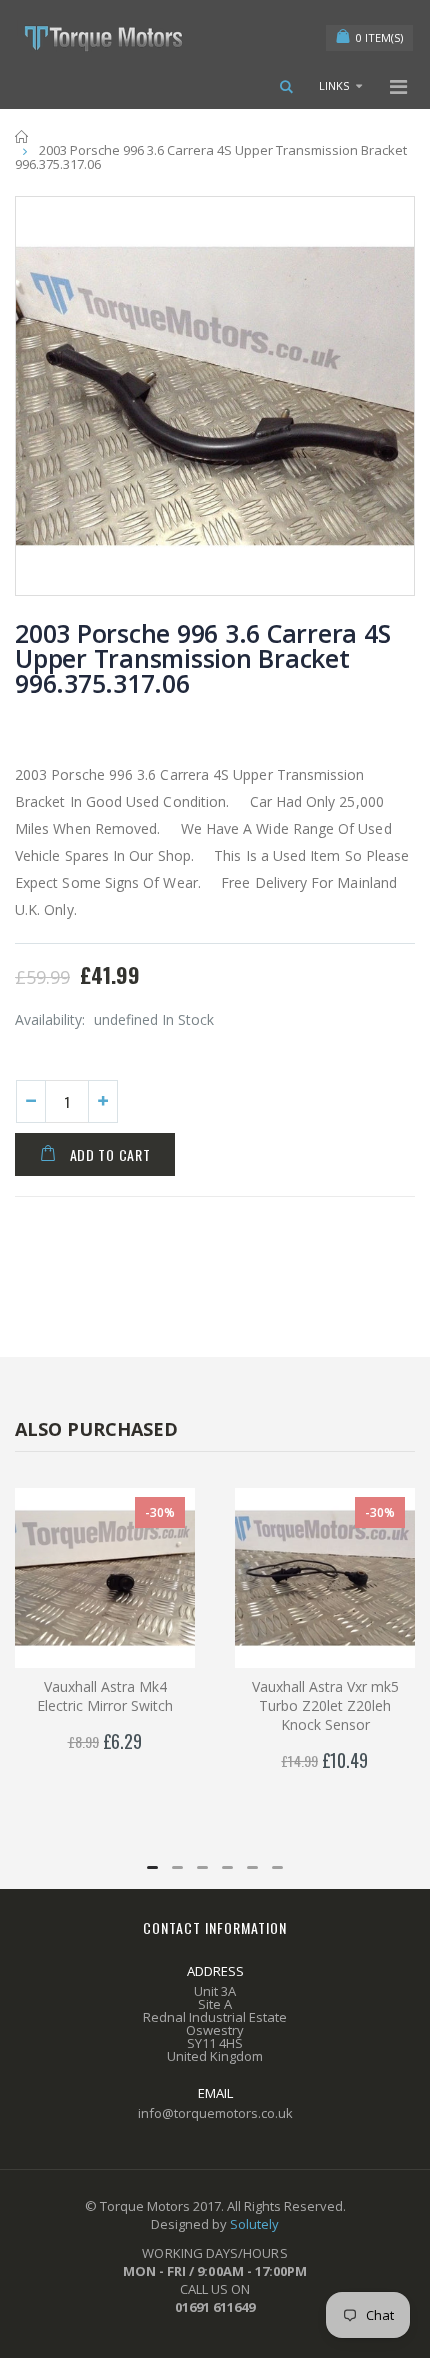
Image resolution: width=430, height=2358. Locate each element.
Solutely (254, 2224)
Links (334, 85)
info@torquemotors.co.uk (215, 2113)
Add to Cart (110, 1154)
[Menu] (398, 86)
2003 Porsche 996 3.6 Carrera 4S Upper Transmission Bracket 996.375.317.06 (202, 658)
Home (22, 136)
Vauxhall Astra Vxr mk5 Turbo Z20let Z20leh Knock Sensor (325, 1705)
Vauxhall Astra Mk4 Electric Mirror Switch (105, 1696)
